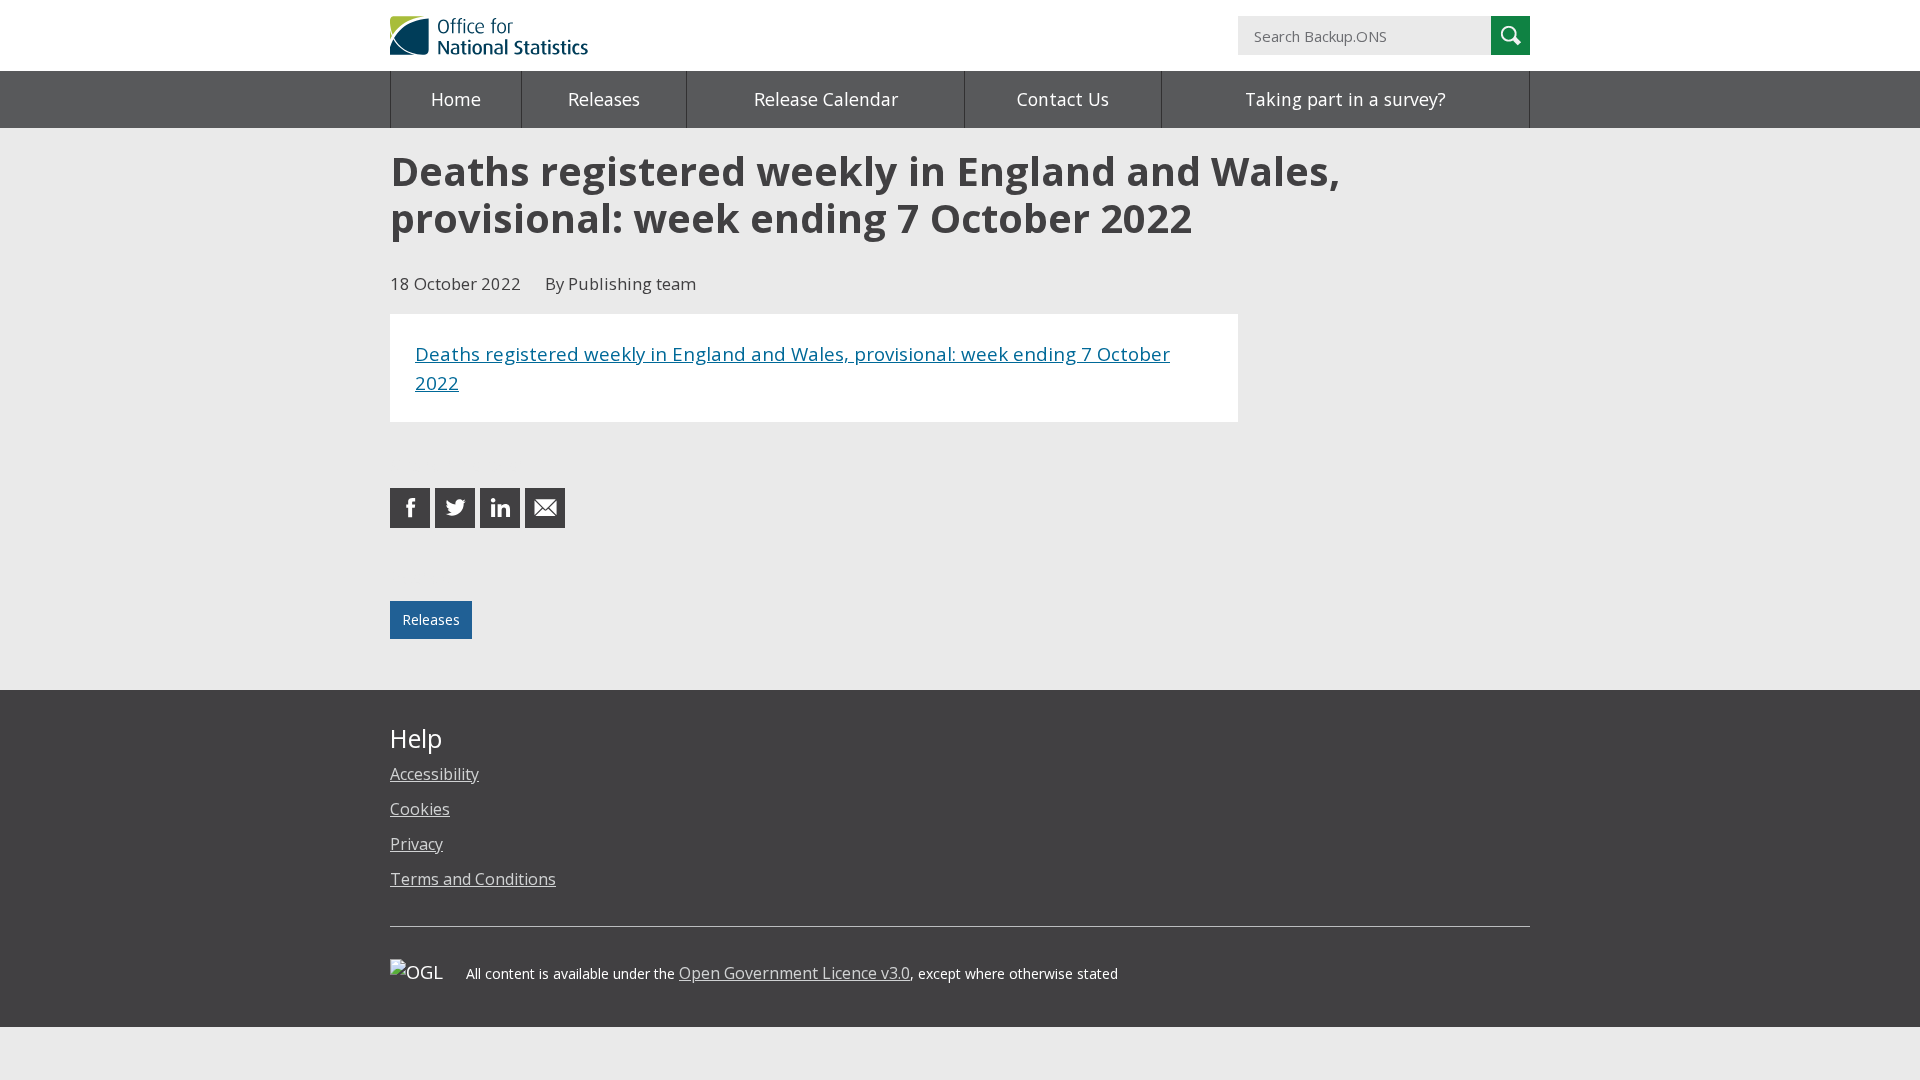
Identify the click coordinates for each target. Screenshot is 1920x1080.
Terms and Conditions (473, 879)
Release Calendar (826, 99)
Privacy (416, 844)
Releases (604, 99)
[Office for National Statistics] (765, 35)
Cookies (420, 809)
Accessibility (434, 774)
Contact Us (1063, 99)
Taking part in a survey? (1345, 99)
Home (456, 99)
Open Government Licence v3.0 (794, 973)
